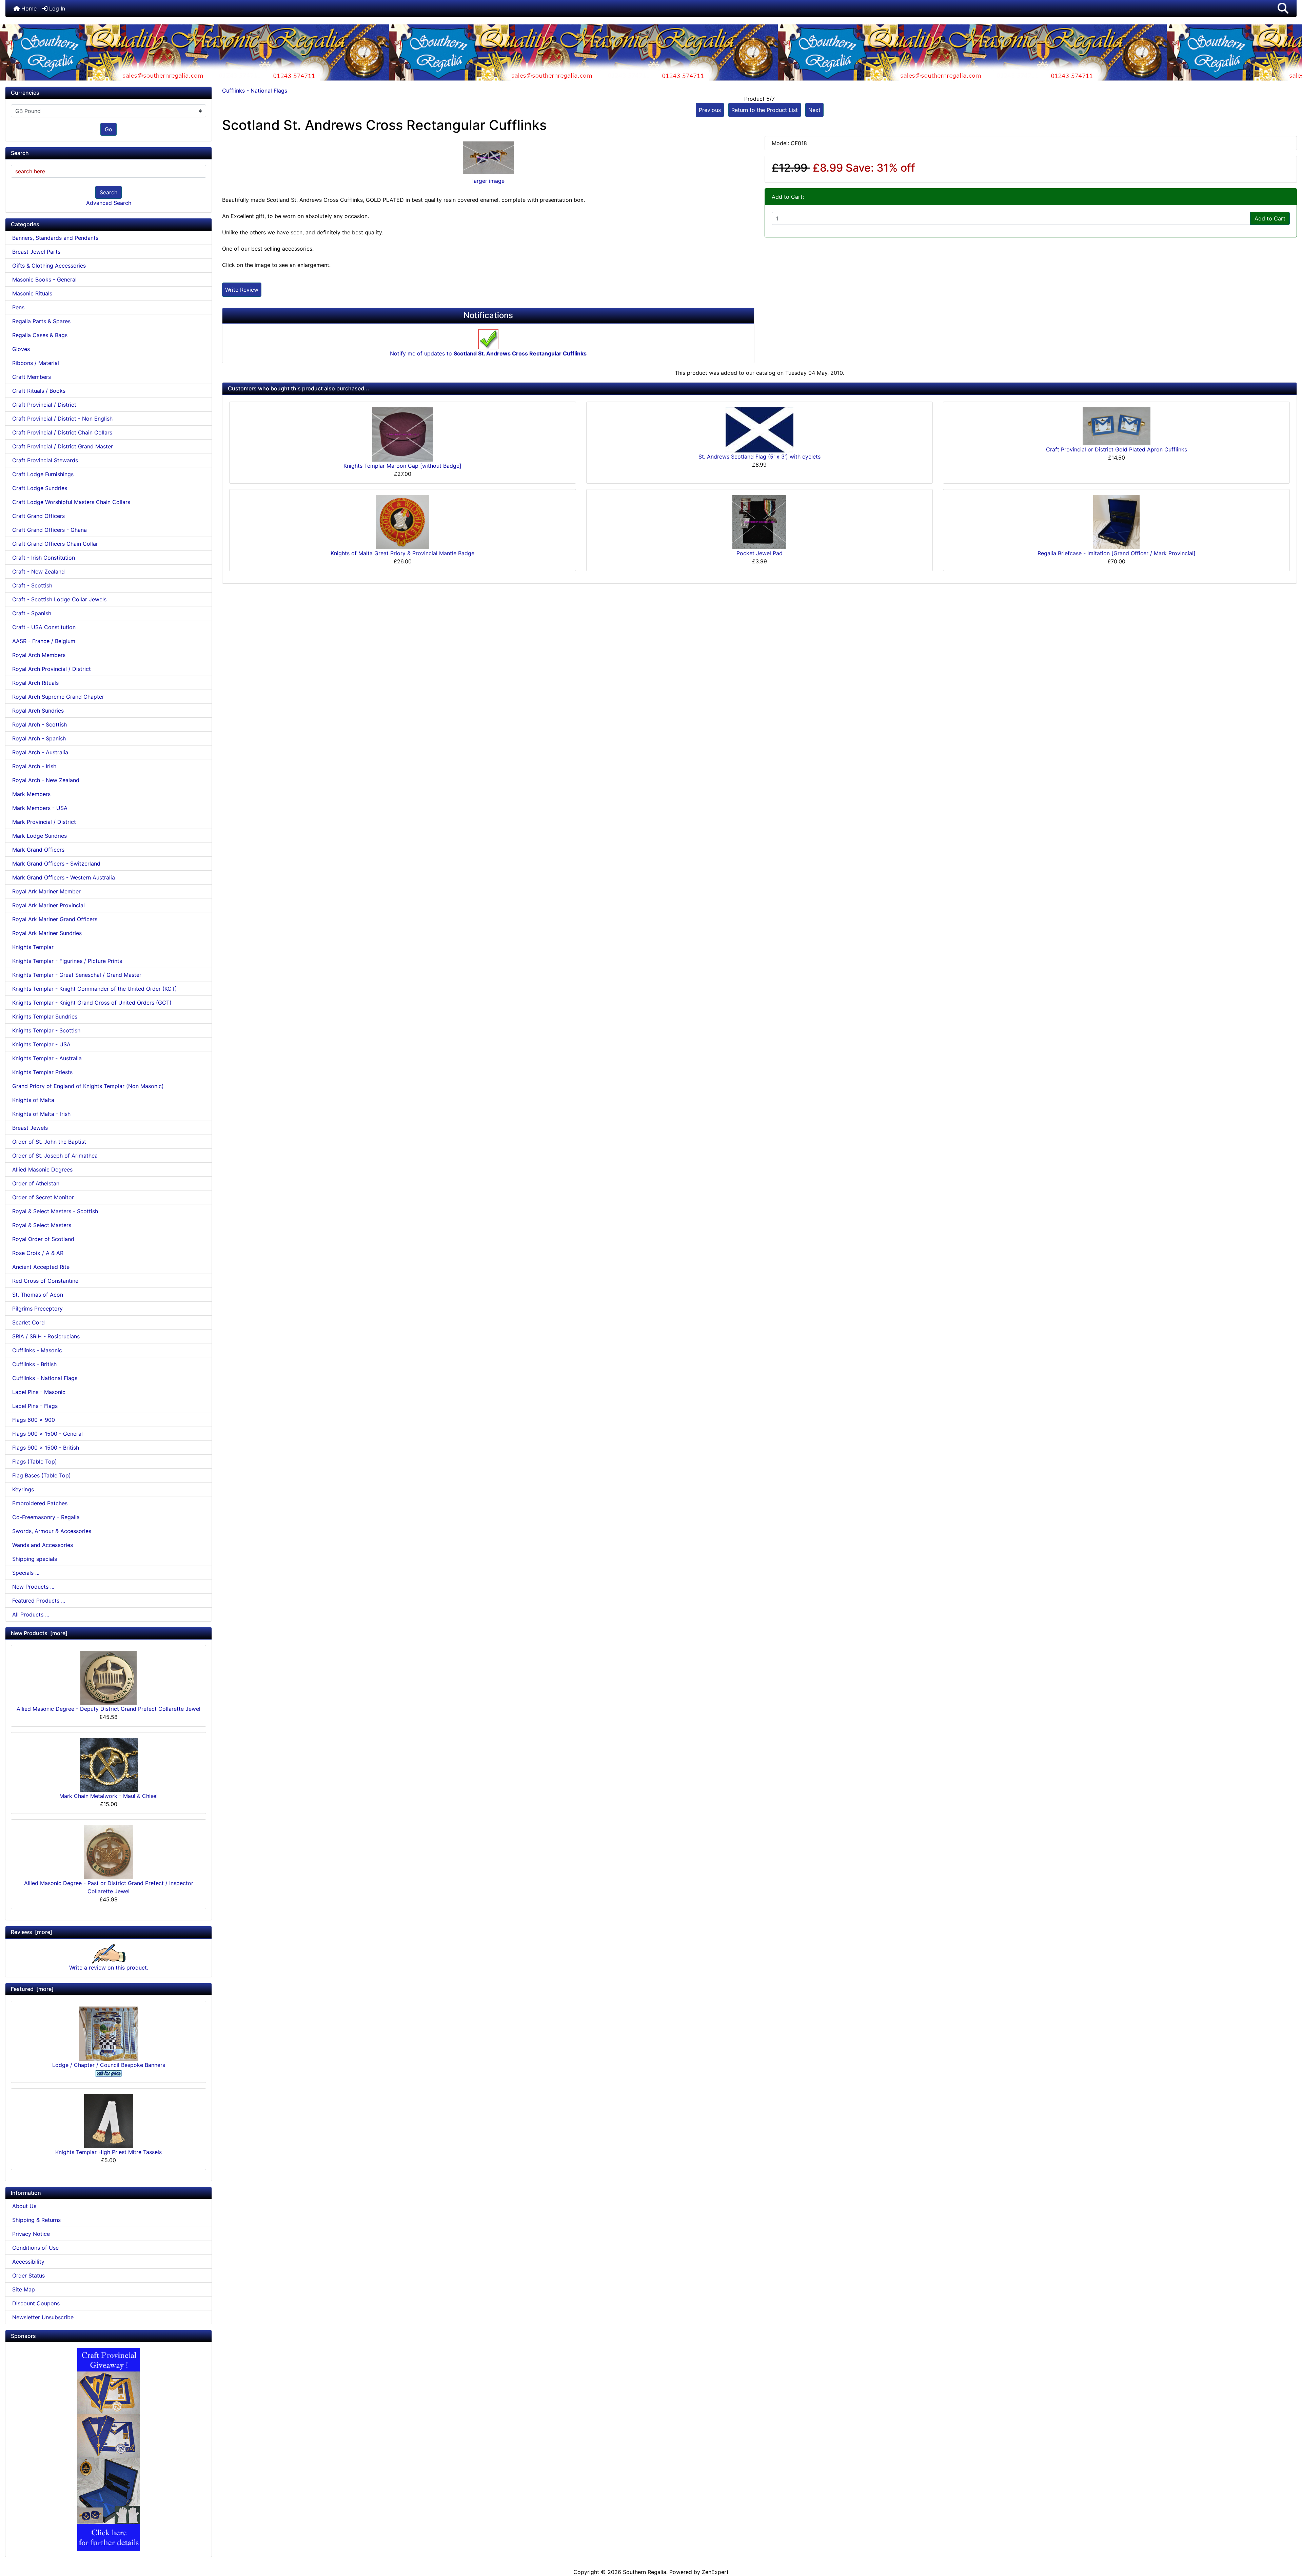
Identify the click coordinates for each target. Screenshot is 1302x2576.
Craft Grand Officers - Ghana (50, 530)
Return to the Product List (765, 110)
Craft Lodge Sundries (40, 488)
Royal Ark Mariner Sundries (47, 933)
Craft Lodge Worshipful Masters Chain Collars (71, 502)
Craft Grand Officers (38, 516)
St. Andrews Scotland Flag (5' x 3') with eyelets (759, 457)
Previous (710, 110)
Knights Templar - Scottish (46, 1030)
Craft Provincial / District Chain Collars (62, 432)
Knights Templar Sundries (45, 1016)
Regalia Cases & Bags (40, 335)
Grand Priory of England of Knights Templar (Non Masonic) (88, 1086)
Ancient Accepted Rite (41, 1267)
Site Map (24, 2289)
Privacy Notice (31, 2234)
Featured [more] (32, 1989)
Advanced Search (109, 203)
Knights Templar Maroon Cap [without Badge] (402, 466)
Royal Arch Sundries (38, 711)
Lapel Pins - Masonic (39, 1392)
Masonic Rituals (32, 293)
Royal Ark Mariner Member (46, 891)
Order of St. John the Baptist (49, 1142)
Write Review (242, 290)
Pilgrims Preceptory (37, 1309)
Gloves (21, 349)
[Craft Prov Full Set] (109, 2449)
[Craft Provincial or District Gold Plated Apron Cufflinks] (1117, 426)
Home (28, 8)
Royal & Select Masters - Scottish (55, 1211)
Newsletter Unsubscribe (43, 2317)
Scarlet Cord (28, 1322)
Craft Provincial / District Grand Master (63, 446)
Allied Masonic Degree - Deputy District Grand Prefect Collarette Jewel (108, 1709)
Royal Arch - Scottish (40, 724)
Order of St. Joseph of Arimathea (55, 1156)
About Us (24, 2206)
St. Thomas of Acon (38, 1295)
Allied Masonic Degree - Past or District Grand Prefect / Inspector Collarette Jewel (109, 1887)
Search (108, 192)
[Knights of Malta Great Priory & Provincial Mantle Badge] (403, 521)
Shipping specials (35, 1559)
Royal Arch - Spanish (39, 738)
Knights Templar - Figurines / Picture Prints (67, 961)
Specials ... (26, 1573)
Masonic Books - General (44, 279)
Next (814, 110)
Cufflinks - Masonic (37, 1350)
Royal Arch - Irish (34, 766)
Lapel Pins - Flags (35, 1406)
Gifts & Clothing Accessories (49, 266)
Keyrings (23, 1489)
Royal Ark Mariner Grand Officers (55, 919)
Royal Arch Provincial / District (52, 669)
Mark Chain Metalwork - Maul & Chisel (108, 1796)
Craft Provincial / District (44, 405)
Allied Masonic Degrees (42, 1169)
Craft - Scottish (32, 585)
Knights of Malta (33, 1100)
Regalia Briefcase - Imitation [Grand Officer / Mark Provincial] (1117, 553)
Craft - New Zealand (38, 572)
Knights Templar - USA (41, 1044)
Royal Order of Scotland (43, 1239)
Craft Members (32, 377)
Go (108, 129)
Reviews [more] (32, 1932)
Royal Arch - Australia (40, 752)
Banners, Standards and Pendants (55, 238)
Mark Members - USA (40, 808)
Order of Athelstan (36, 1183)
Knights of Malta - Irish (41, 1114)
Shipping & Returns (36, 2220)
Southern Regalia (645, 2572)
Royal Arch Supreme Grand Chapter (58, 697)
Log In (56, 8)
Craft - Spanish (32, 613)
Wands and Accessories (43, 1545)
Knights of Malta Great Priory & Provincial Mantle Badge (402, 553)
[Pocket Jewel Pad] (759, 522)
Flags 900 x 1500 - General (47, 1434)
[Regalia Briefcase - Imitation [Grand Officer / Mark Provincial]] (1116, 521)
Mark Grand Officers (38, 850)
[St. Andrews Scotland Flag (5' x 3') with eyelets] (759, 429)
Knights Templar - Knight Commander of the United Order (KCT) (95, 989)
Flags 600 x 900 (34, 1420)
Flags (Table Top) (35, 1461)
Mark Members (31, 794)
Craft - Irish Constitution (44, 558)
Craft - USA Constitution (44, 627)
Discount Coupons (36, 2303)
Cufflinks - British (34, 1364)
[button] (1283, 8)
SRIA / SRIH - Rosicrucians (46, 1336)
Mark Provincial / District (44, 822)
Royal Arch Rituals (35, 683)
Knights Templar (33, 947)
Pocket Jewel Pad (759, 553)
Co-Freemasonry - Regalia (46, 1517)
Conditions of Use (35, 2248)
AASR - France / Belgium (44, 641)
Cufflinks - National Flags (255, 91)
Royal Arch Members (39, 655)
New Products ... (33, 1587)
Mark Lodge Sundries (40, 836)
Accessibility (28, 2262)
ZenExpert (715, 2572)
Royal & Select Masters (42, 1225)
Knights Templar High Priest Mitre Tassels (108, 2152)
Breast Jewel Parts (36, 252)
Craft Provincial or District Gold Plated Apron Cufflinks (1117, 449)
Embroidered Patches (40, 1503)
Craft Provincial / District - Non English (62, 419)
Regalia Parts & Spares (41, 321)
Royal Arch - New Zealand (46, 780)
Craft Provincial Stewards (45, 460)
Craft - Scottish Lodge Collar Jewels (59, 599)
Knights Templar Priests (42, 1072)
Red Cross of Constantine (45, 1281)
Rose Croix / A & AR (38, 1253)
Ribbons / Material (36, 363)
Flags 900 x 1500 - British (46, 1448)
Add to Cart (1270, 218)
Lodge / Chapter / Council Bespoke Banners (109, 2065)
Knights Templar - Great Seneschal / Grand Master (77, 975)
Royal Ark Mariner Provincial (48, 905)
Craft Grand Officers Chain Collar (55, 544)
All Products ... (31, 1614)
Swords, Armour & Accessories (52, 1531)
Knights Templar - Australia (47, 1058)
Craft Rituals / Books (39, 391)
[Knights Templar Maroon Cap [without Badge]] (403, 434)
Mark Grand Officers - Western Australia (64, 877)
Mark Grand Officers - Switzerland (56, 864)
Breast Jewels (30, 1128)
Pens (18, 307)
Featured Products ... (39, 1601)
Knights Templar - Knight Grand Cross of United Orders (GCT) (92, 1003)
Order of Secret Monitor (43, 1197)
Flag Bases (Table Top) (42, 1475)
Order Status (28, 2275)
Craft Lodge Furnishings (43, 474)
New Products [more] (39, 1633)
